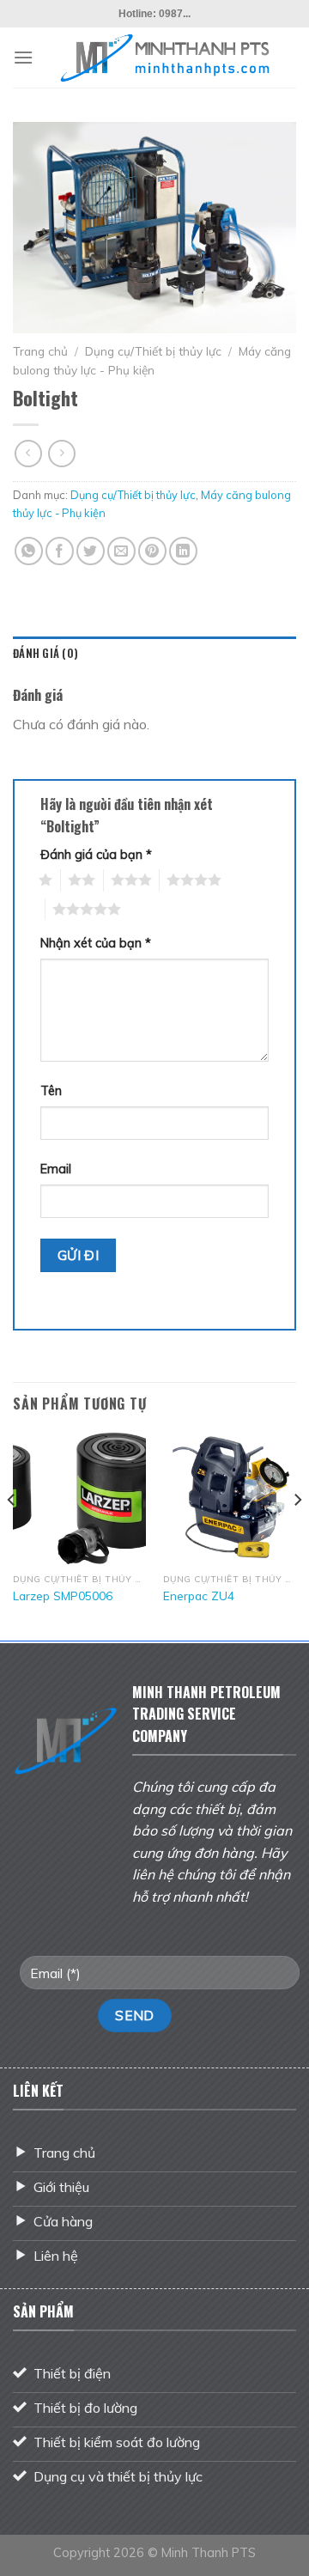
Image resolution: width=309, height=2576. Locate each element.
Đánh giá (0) (45, 653)
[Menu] (23, 57)
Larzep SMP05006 (63, 1596)
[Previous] (12, 1534)
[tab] (154, 654)
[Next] (297, 1534)
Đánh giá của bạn (96, 855)
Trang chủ (40, 351)
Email (56, 1169)
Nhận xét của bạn (96, 943)
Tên (51, 1091)
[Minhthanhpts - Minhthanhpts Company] (165, 58)
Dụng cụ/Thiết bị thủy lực (153, 351)
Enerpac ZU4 (199, 1596)
